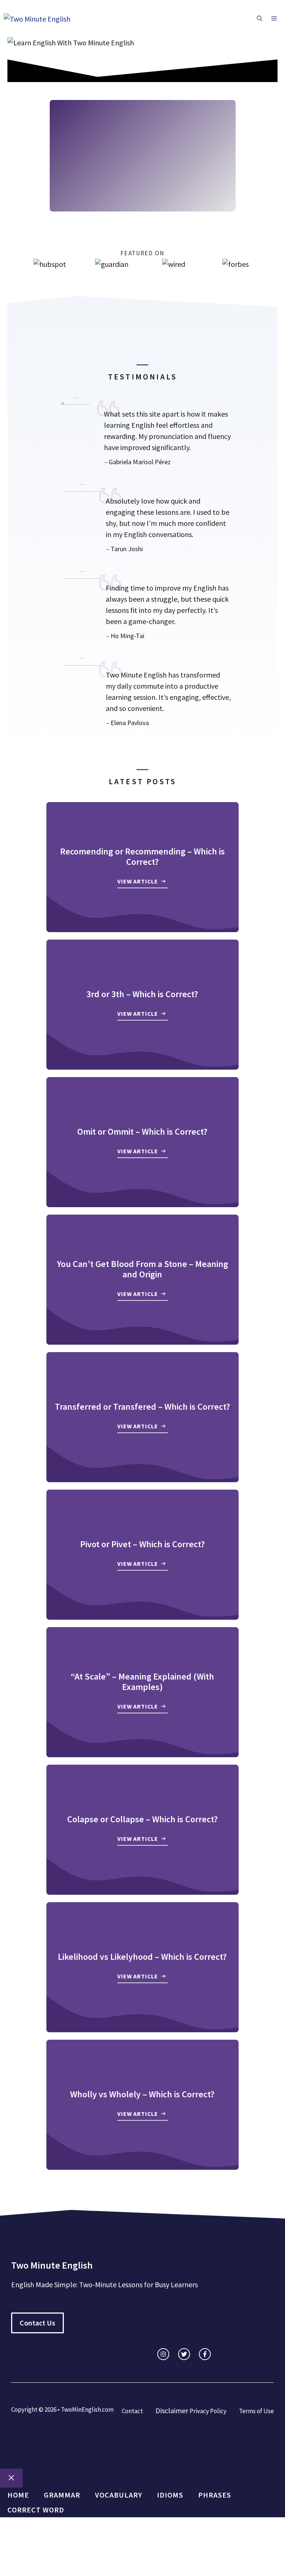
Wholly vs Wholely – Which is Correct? (142, 2094)
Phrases (215, 2495)
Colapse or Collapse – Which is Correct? (142, 1819)
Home (18, 2495)
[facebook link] (205, 2354)
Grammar (62, 2495)
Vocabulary (119, 2495)
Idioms (170, 2495)
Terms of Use (256, 2411)
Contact (132, 2411)
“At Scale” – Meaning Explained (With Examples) (142, 1682)
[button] (260, 19)
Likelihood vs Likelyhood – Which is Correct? (142, 1957)
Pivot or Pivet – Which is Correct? (142, 1544)
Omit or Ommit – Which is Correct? (142, 1132)
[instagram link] (163, 2354)
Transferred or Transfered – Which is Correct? (142, 1407)
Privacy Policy (208, 2411)
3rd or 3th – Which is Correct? (142, 994)
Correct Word (36, 2510)
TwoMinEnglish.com (87, 2409)
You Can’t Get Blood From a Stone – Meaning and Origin (142, 1269)
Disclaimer (172, 2410)
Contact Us (37, 2323)
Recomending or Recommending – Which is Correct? (142, 857)
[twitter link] (184, 2354)
